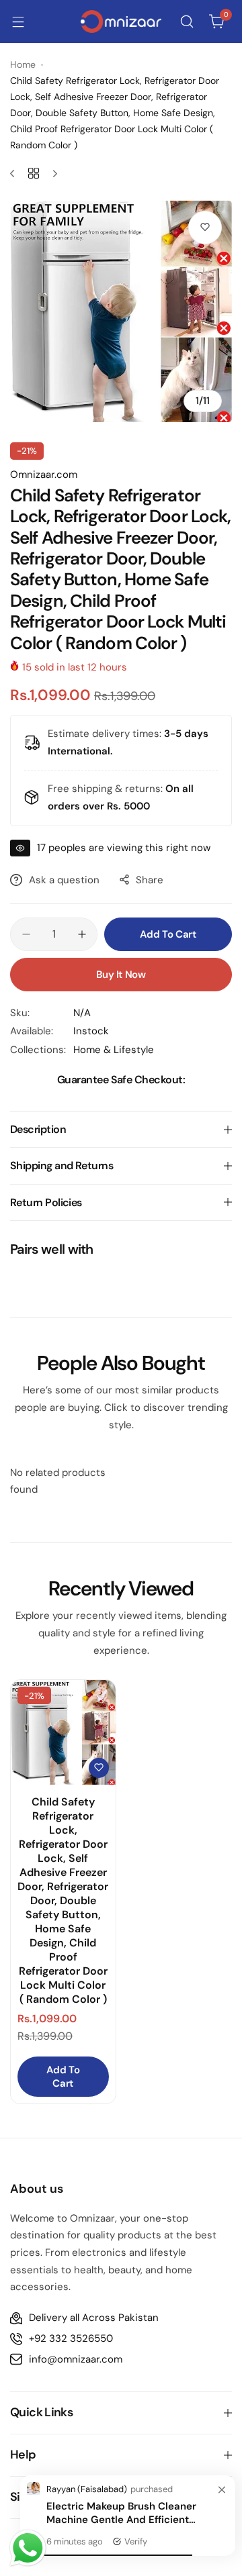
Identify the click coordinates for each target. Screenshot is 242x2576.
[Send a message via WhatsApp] (28, 2548)
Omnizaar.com (44, 475)
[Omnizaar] (121, 21)
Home (23, 64)
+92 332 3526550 (71, 2338)
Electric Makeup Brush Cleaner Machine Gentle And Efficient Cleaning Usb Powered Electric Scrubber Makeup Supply (122, 2513)
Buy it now (121, 975)
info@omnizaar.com (76, 2359)
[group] (121, 311)
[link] (222, 2491)
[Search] (187, 21)
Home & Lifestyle (114, 1050)
